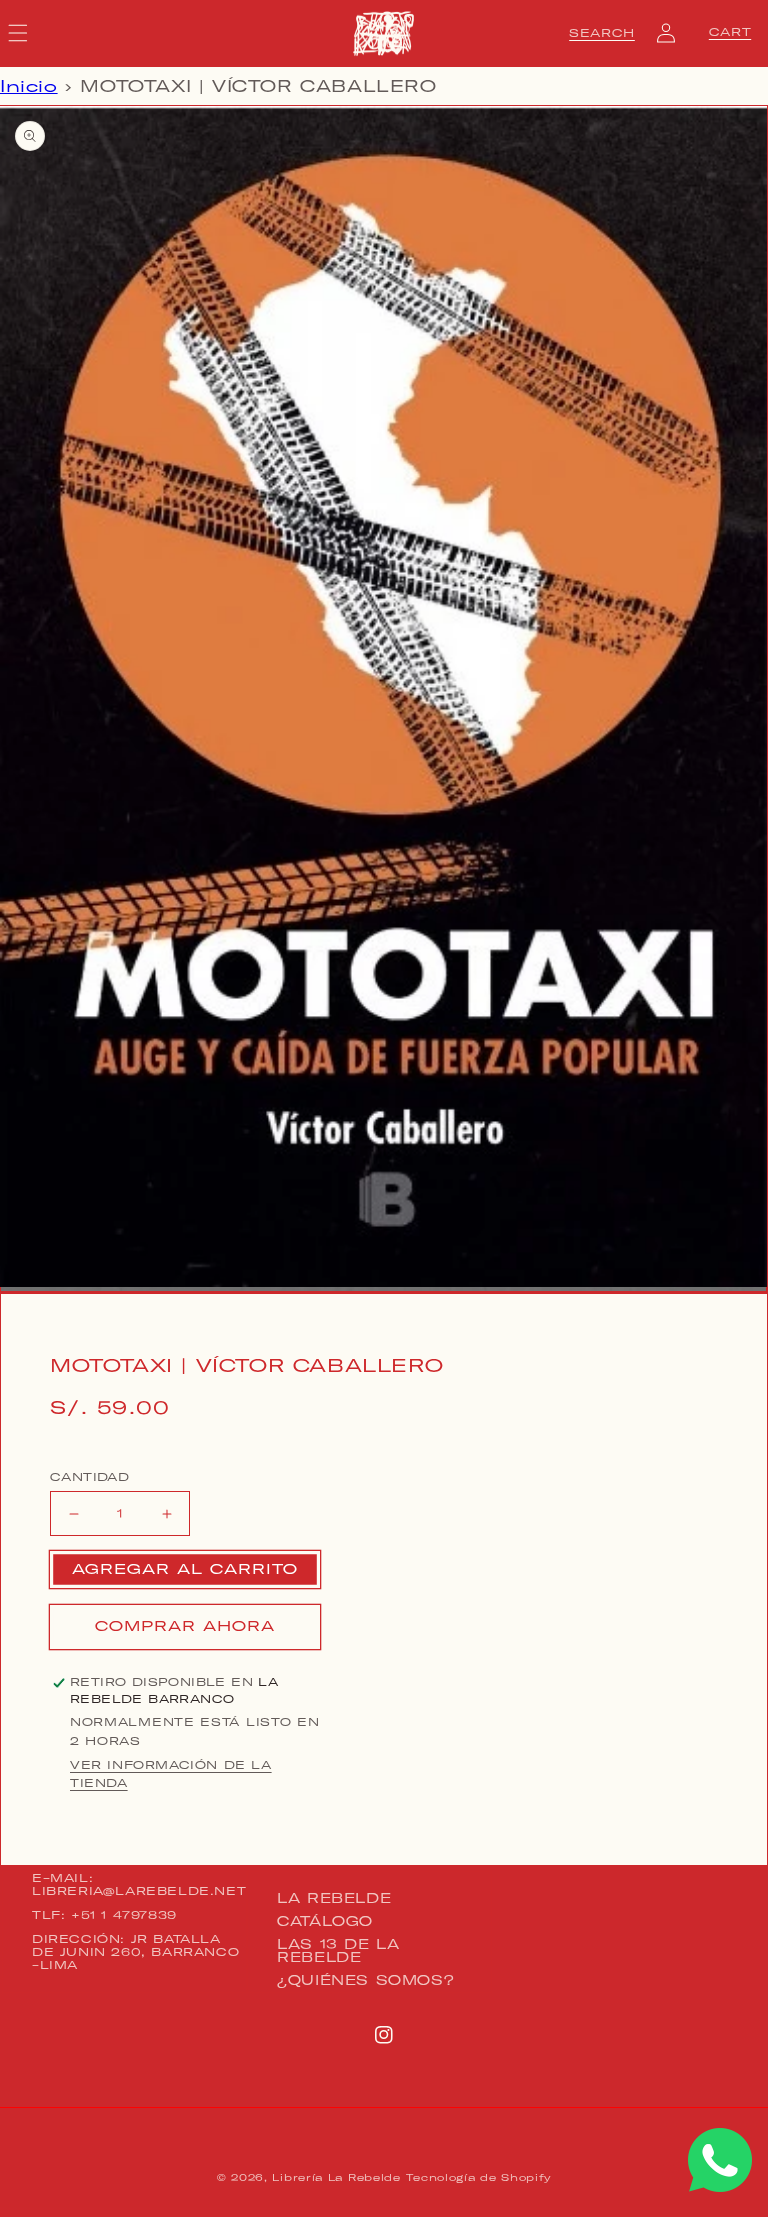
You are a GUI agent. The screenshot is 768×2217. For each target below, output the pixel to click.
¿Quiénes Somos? (365, 1980)
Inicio (29, 86)
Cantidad (89, 1477)
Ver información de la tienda (171, 1774)
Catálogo (325, 1921)
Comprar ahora (185, 1626)
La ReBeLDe (334, 1899)
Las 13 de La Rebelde (338, 1950)
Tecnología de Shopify (478, 2177)
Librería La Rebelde (336, 2177)
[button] (602, 33)
